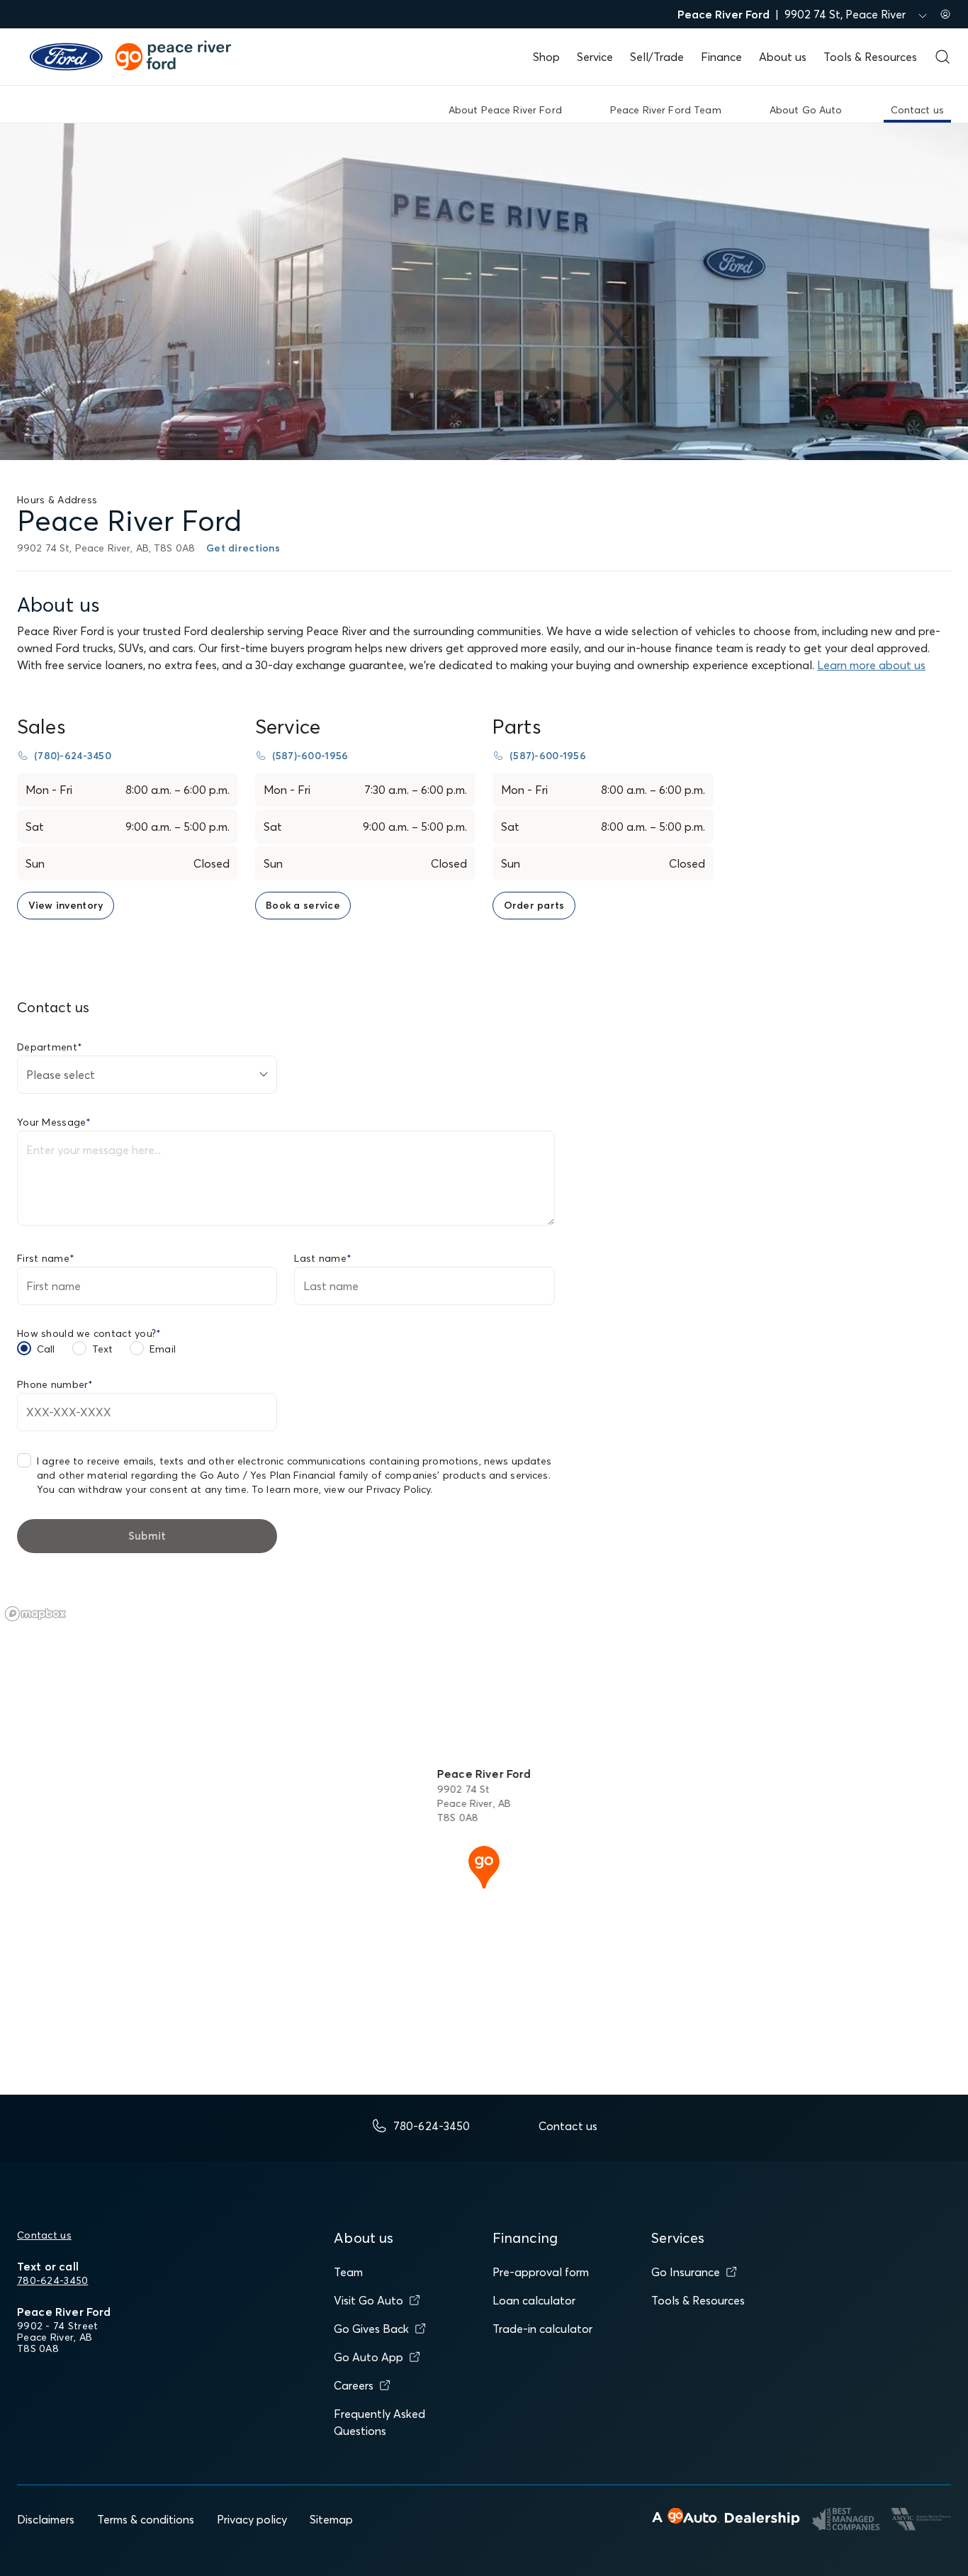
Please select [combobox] (61, 1075)
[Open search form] (942, 57)
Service (595, 57)
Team (348, 2272)
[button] (484, 1866)
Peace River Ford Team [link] (666, 110)
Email (163, 1349)
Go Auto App (368, 2357)
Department (50, 1047)
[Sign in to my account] (945, 14)
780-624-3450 (52, 2280)
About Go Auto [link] (806, 110)
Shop (546, 57)
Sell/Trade (657, 57)
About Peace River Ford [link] (505, 110)
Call (46, 1349)
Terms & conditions (146, 2519)
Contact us (44, 2235)
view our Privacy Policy (377, 1489)
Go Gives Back (371, 2329)
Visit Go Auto (368, 2300)
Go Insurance (686, 2272)
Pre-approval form (541, 2272)
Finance (721, 57)
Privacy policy (252, 2519)
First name (46, 1258)
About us (783, 57)
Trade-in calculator (542, 2329)
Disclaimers (46, 2519)
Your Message (54, 1122)
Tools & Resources (870, 57)
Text (103, 1349)
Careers (354, 2385)
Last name (323, 1258)
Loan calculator (534, 2300)
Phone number (55, 1384)
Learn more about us (871, 665)
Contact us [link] (917, 110)
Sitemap (331, 2519)
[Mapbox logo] (35, 1614)
